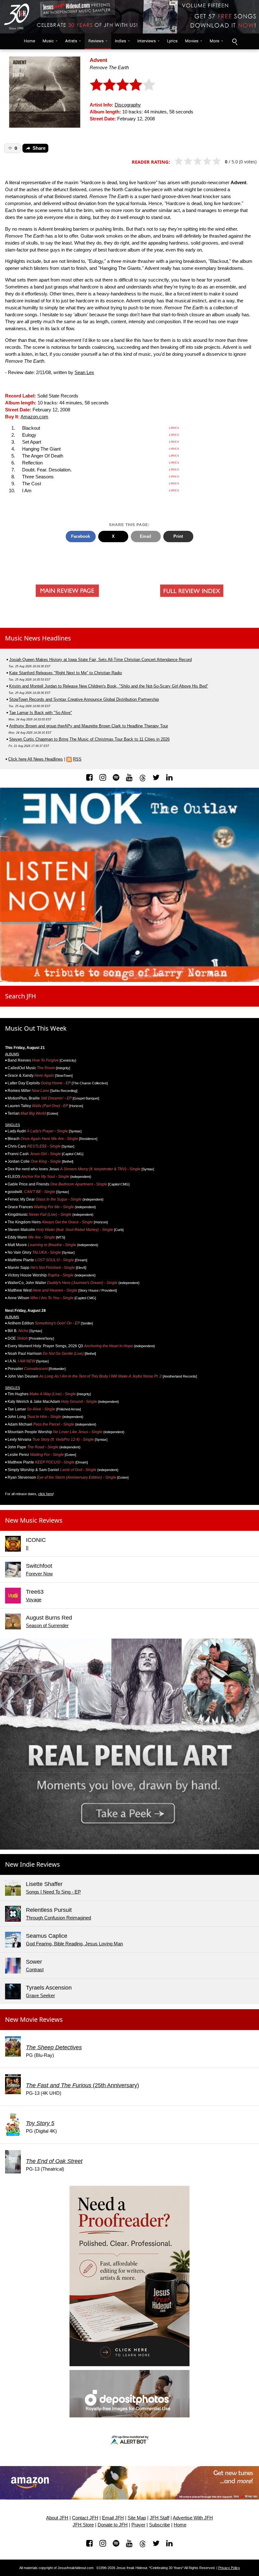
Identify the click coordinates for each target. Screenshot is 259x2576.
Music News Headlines (38, 638)
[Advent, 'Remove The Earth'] (45, 91)
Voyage (34, 1600)
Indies (120, 41)
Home (28, 41)
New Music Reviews (34, 1520)
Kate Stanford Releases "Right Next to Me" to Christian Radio (66, 673)
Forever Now (39, 1574)
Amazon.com (34, 417)
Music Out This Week (36, 1028)
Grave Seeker (40, 1996)
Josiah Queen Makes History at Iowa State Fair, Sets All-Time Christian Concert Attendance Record (100, 660)
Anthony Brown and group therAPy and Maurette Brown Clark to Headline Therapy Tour (89, 726)
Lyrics (172, 41)
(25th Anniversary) (82, 2085)
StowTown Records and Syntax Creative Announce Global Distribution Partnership (84, 699)
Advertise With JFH (193, 2518)
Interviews (147, 41)
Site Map (137, 2518)
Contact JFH (85, 2518)
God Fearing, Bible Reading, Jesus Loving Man (74, 1944)
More (214, 41)
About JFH (57, 2518)
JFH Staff (160, 2518)
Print (178, 536)
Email (146, 536)
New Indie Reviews (33, 1864)
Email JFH (113, 2518)
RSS (77, 759)
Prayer (138, 2525)
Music (48, 41)
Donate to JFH (113, 2525)
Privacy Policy (229, 2568)
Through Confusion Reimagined (58, 1918)
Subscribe (160, 2525)
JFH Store (83, 2525)
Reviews (96, 41)
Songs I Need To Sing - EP (53, 1892)
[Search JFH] (234, 41)
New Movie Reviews (34, 2019)
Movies (192, 41)
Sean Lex (84, 373)
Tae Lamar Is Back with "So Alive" (41, 713)
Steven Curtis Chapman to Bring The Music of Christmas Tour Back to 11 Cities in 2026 (89, 739)
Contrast (35, 1970)
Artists (71, 41)
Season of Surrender (47, 1626)
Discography (128, 105)
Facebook (81, 536)
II (27, 1548)
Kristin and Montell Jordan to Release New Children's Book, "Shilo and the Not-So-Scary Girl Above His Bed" (109, 686)
